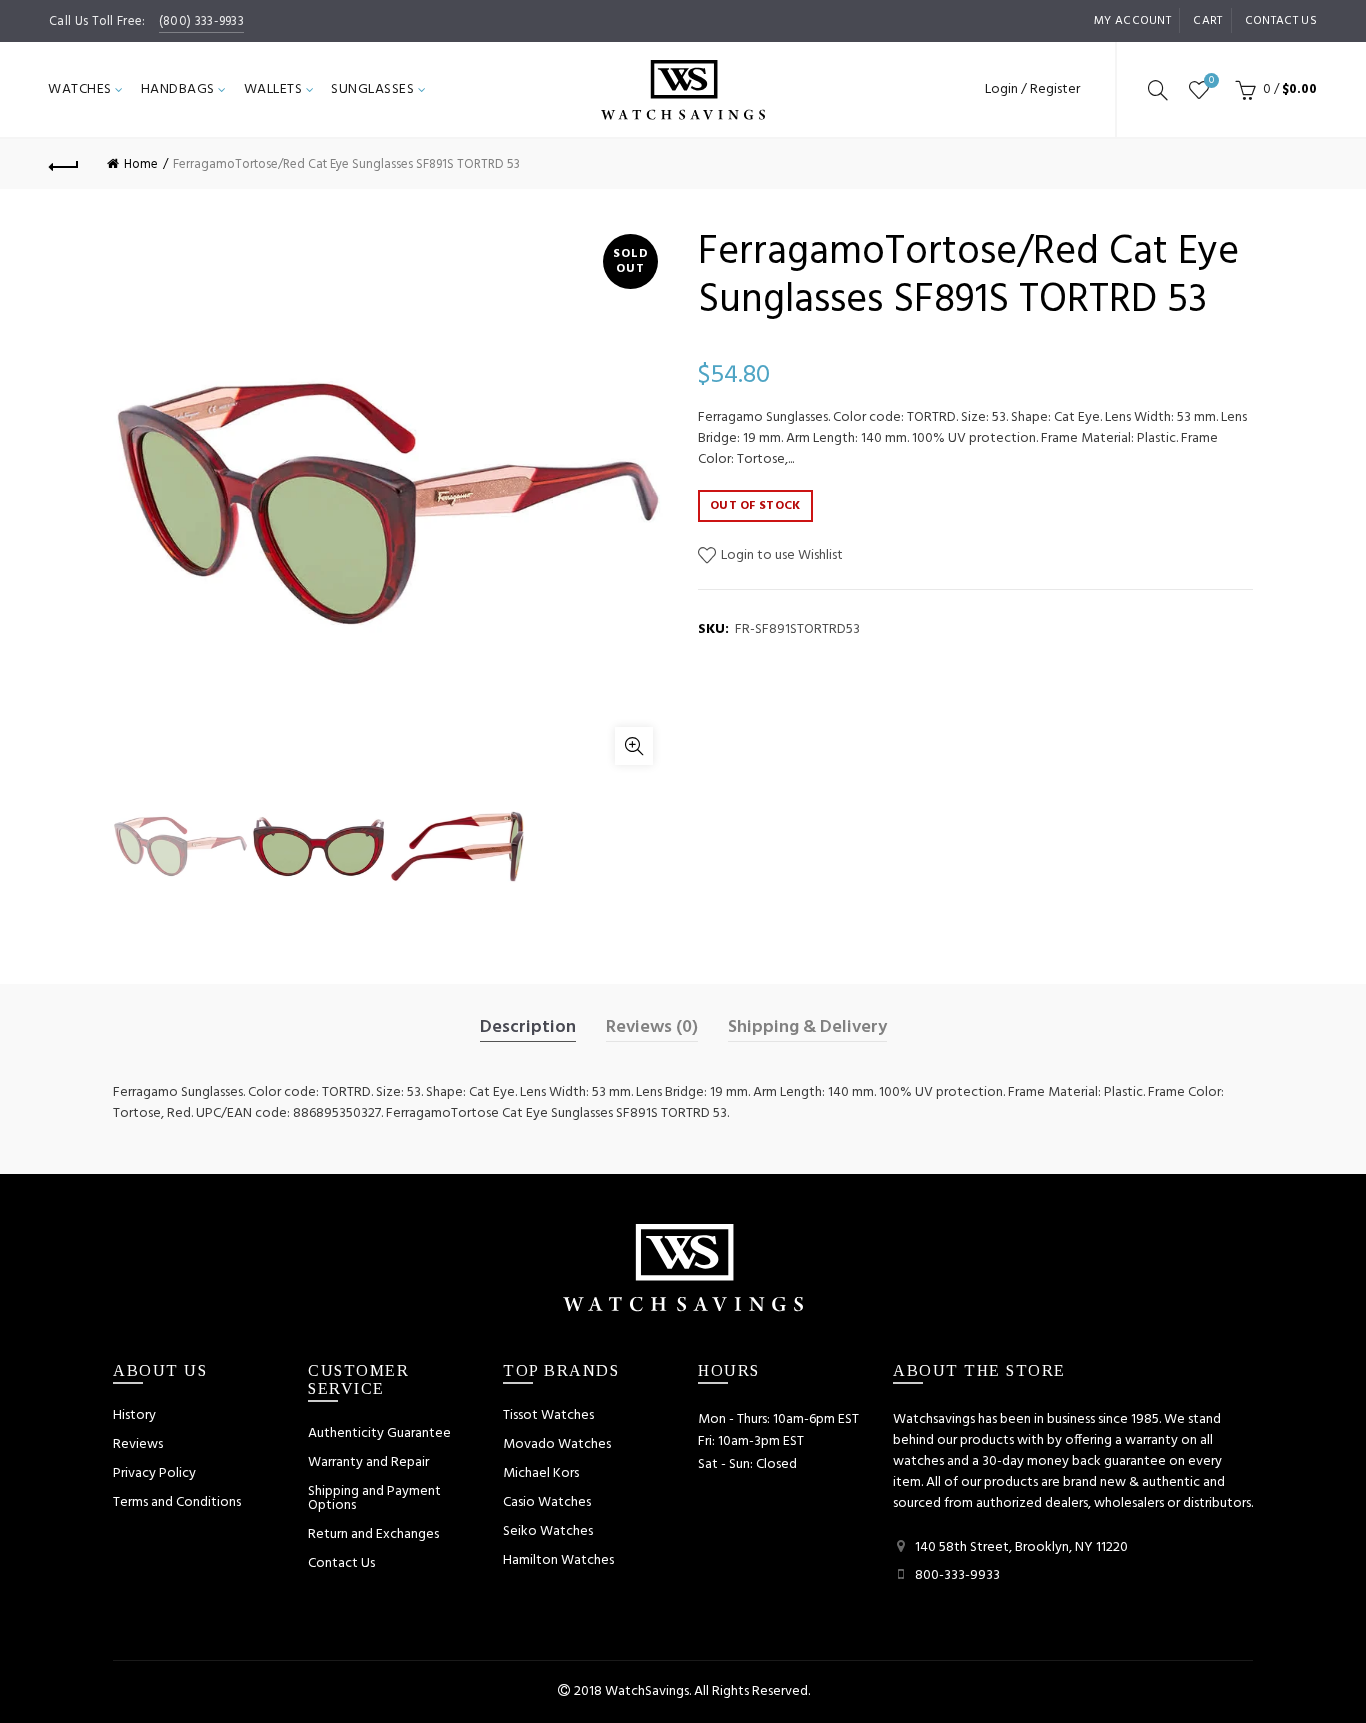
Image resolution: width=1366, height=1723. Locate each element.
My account (1132, 21)
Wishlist (1211, 81)
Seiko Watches (548, 1531)
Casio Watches (547, 1502)
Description (528, 1028)
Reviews (138, 1444)
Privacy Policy (154, 1473)
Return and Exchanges (373, 1534)
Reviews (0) (652, 1028)
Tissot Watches (548, 1415)
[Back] (64, 164)
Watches (80, 89)
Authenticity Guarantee (379, 1433)
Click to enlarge (634, 746)
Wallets (273, 89)
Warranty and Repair (368, 1462)
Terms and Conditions (177, 1502)
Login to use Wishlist (780, 555)
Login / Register (1032, 89)
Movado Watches (557, 1444)
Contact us (1281, 21)
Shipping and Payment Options (374, 1498)
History (134, 1415)
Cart (1207, 21)
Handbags (178, 89)
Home (141, 164)
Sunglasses (372, 89)
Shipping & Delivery (807, 1028)
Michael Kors (541, 1473)
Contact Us (341, 1563)
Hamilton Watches (558, 1560)
